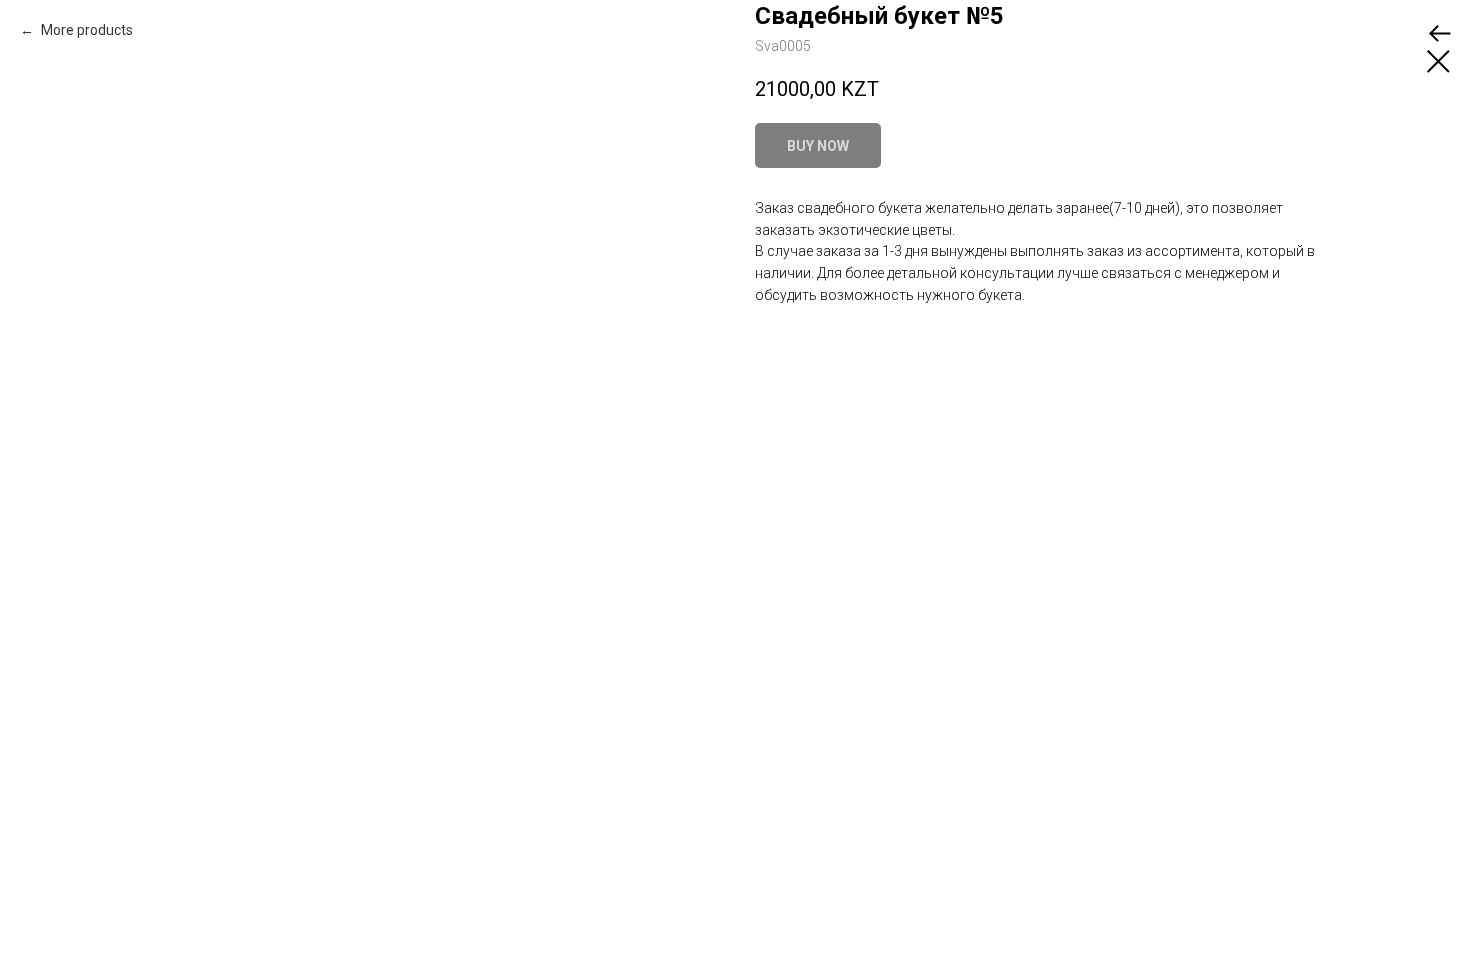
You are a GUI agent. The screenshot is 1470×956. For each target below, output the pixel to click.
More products (85, 30)
